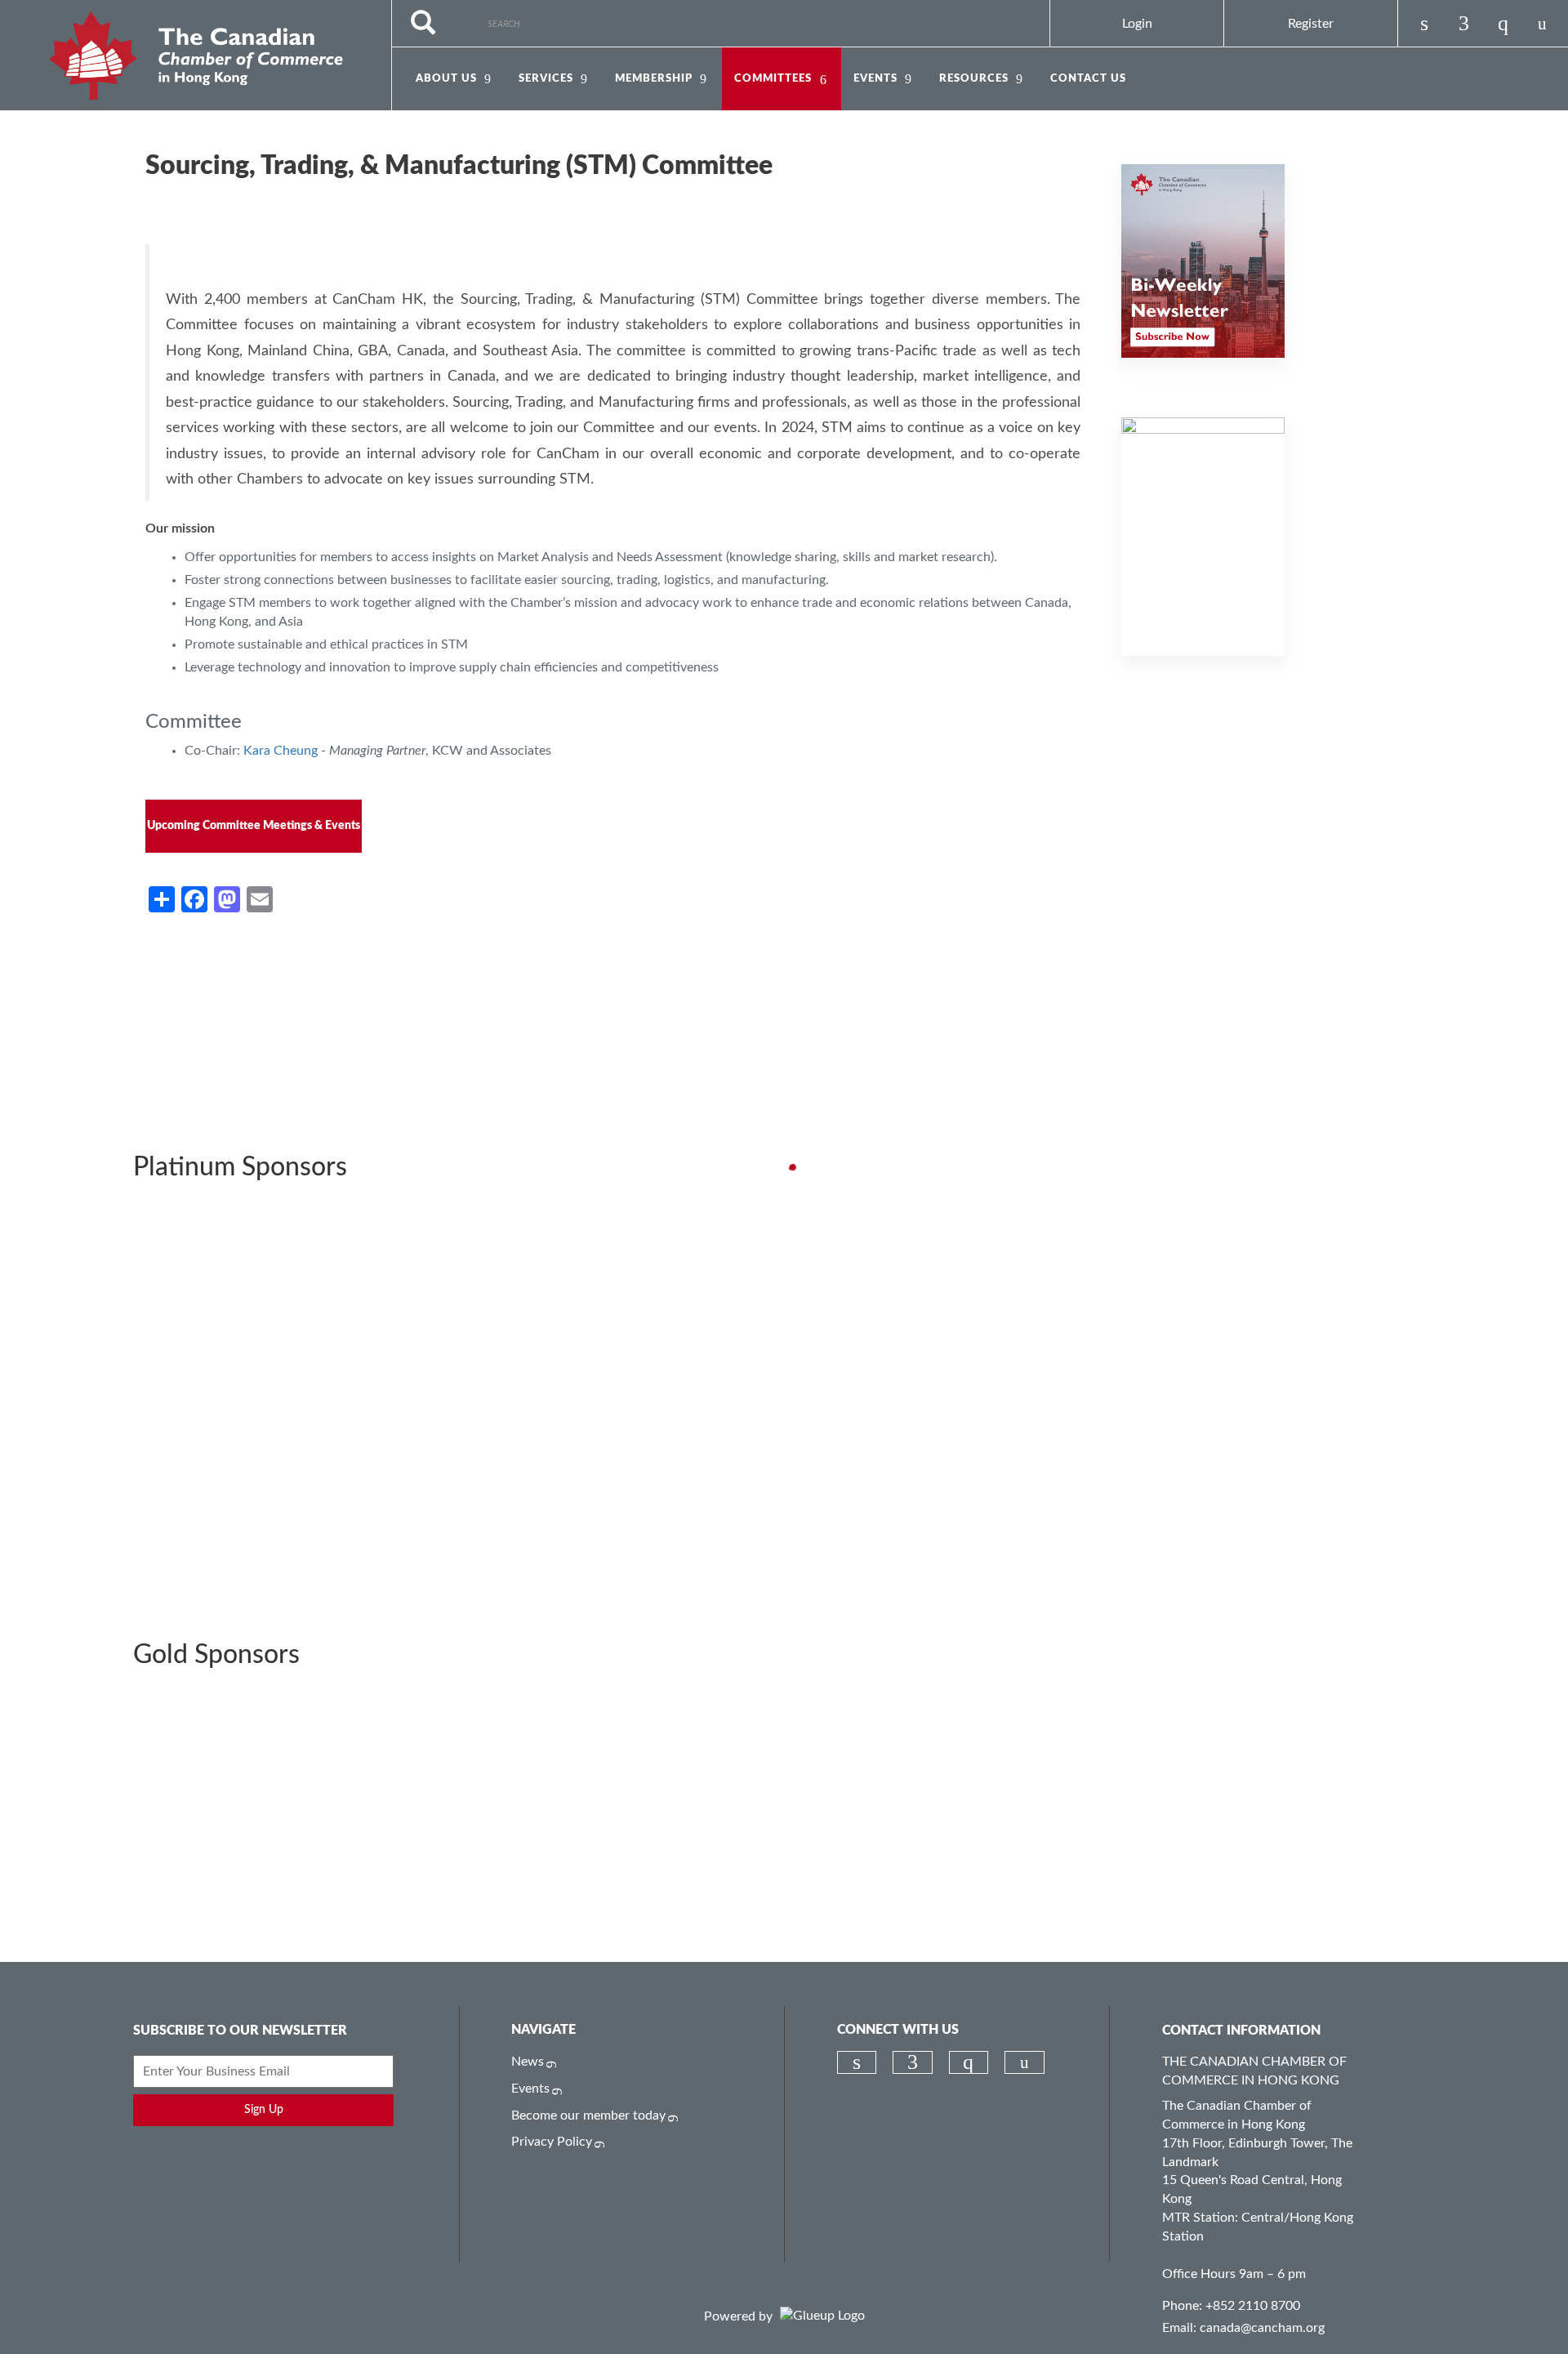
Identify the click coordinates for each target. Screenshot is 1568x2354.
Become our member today (588, 2115)
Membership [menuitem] (654, 79)
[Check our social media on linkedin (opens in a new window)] (1424, 24)
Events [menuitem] (875, 79)
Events (530, 2089)
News (528, 2062)
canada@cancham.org (1262, 2328)
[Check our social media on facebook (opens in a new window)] (1463, 24)
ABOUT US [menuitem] (446, 79)
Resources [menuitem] (974, 79)
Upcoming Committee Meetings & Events (254, 826)
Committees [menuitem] (773, 79)
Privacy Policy (552, 2142)
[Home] (196, 56)
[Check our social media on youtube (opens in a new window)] (1542, 24)
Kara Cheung (279, 751)
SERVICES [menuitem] (546, 79)
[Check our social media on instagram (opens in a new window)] (1503, 24)
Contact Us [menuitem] (1088, 79)
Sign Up (264, 2110)
